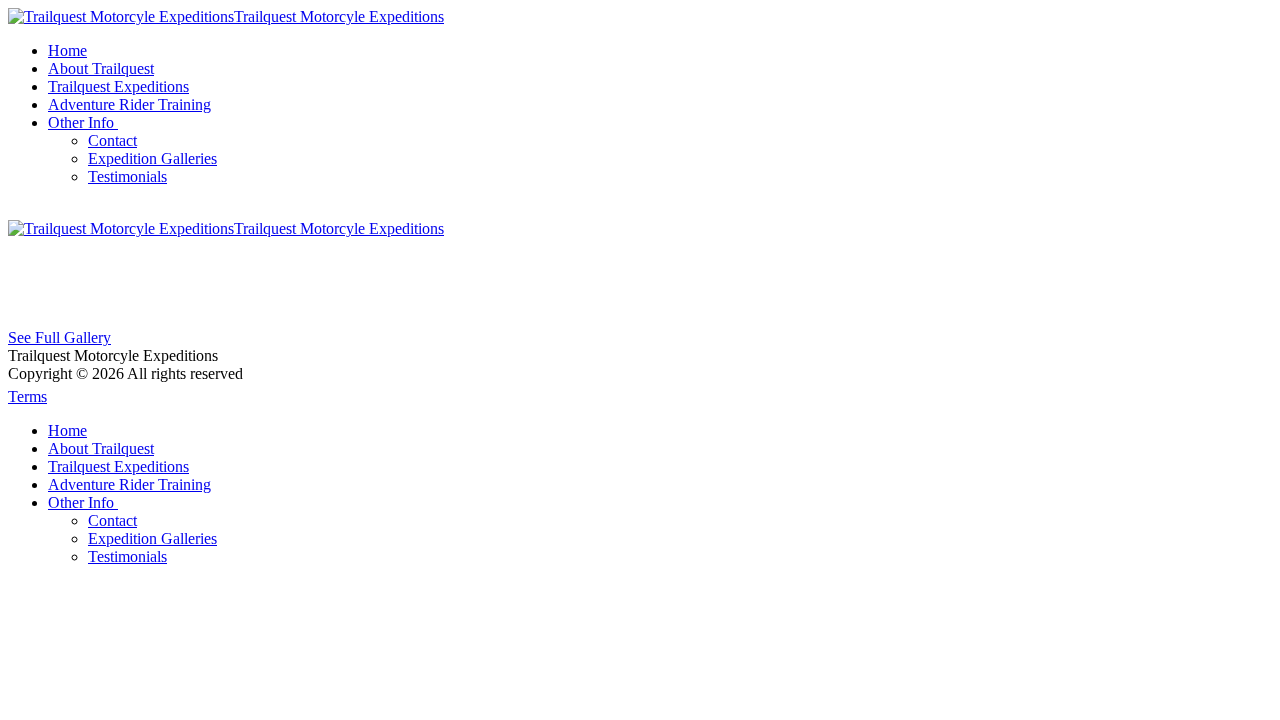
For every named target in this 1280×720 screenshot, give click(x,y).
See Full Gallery (59, 337)
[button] (85, 122)
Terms (27, 396)
